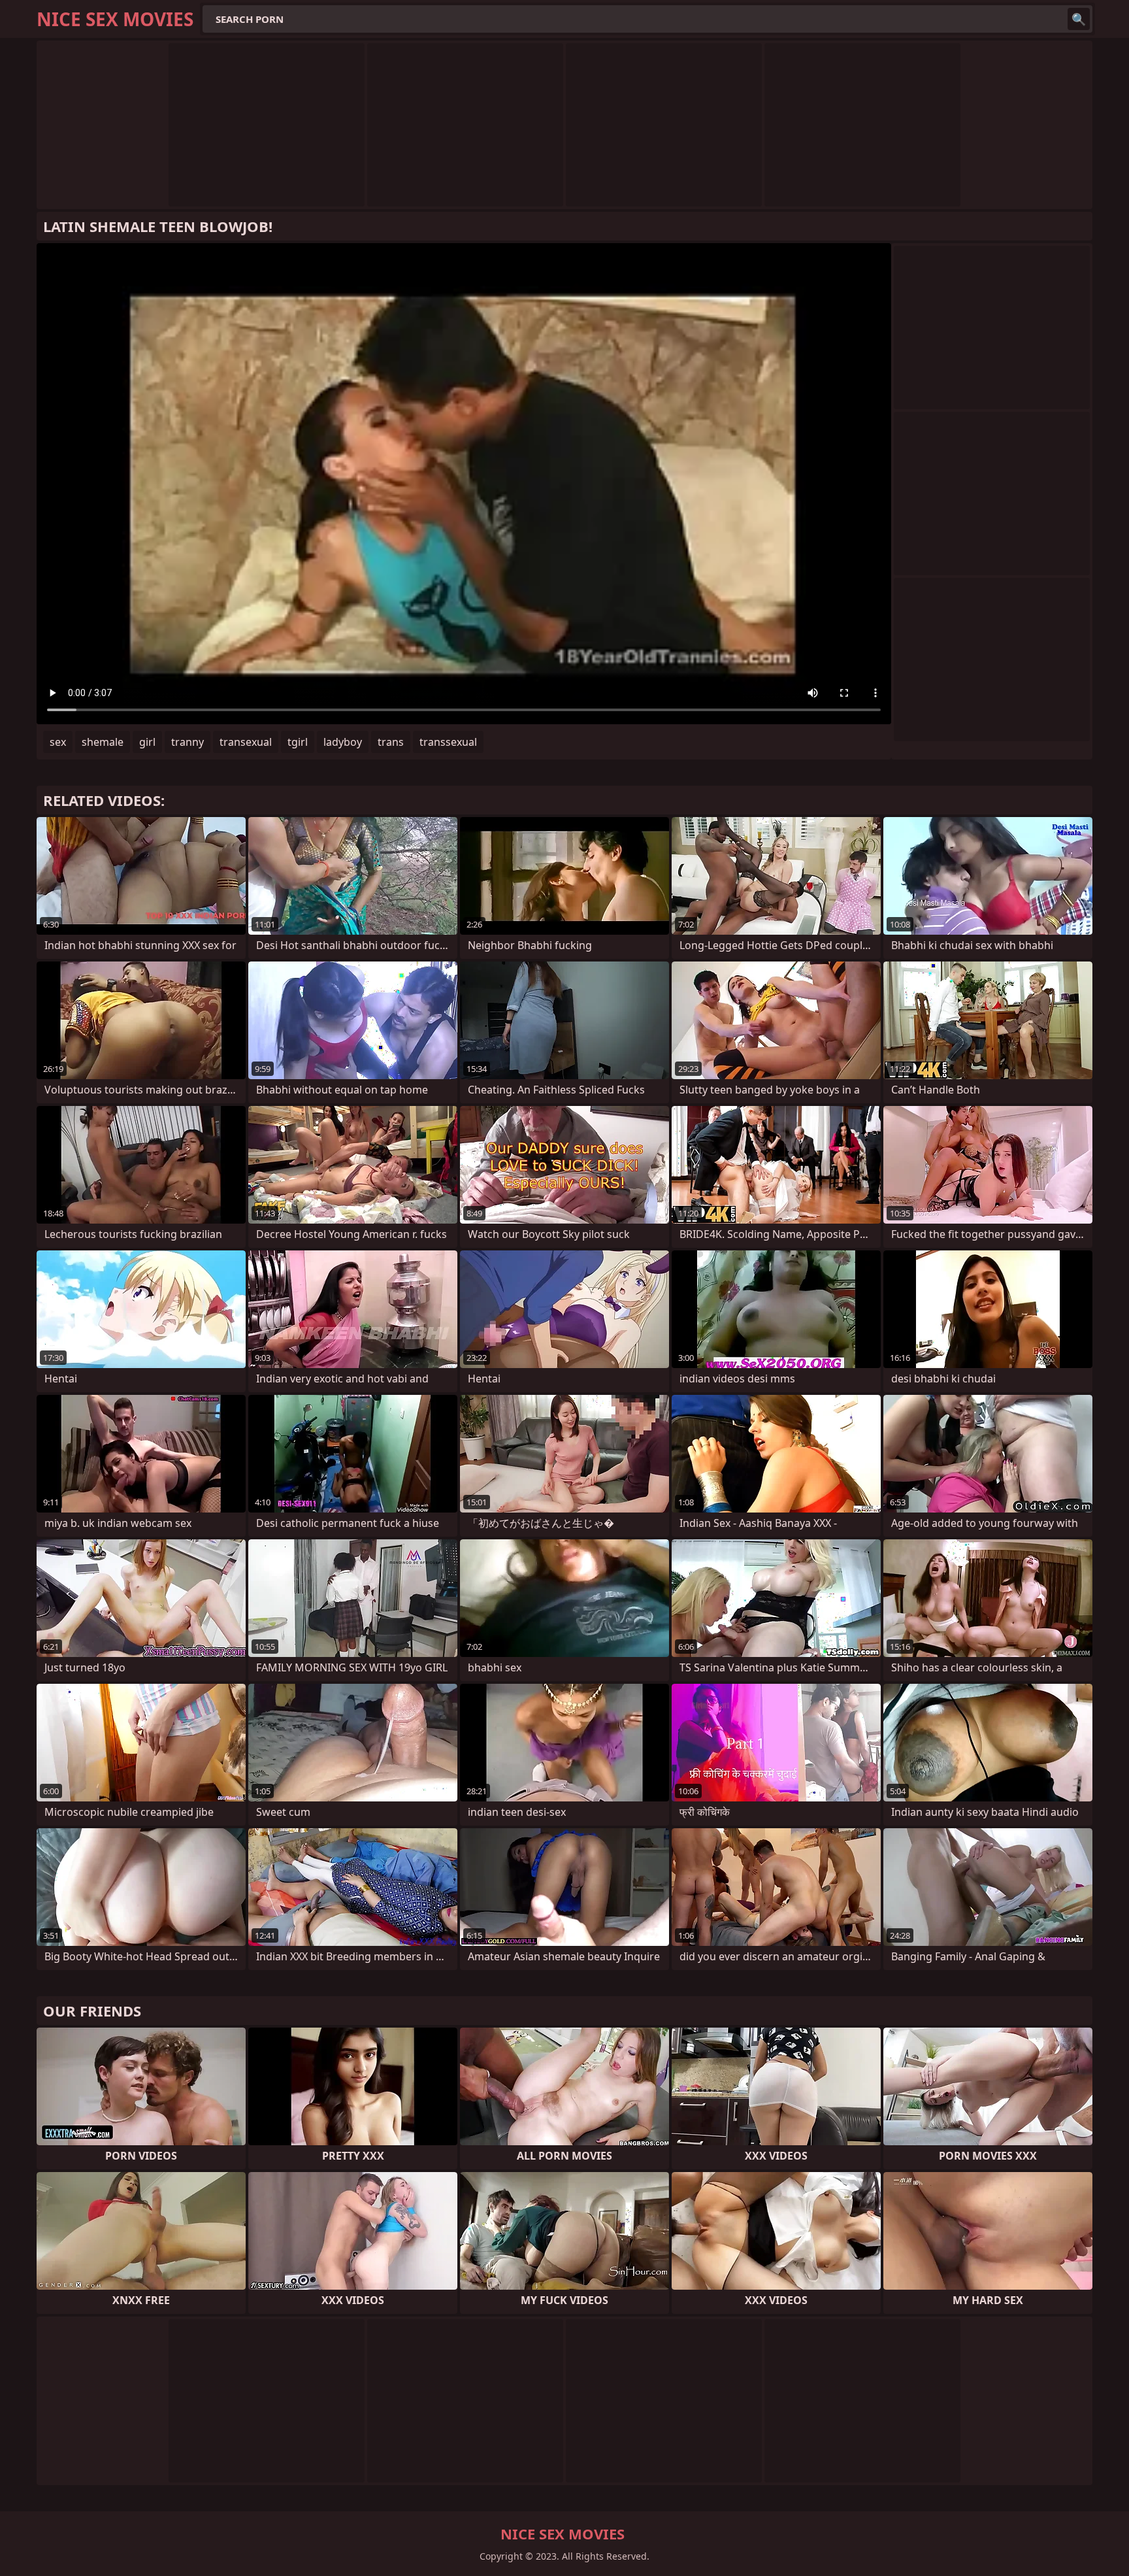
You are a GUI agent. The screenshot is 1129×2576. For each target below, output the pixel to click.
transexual (246, 742)
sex (58, 742)
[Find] (1079, 19)
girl (147, 742)
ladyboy (343, 742)
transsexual (448, 742)
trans (391, 742)
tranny (188, 742)
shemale (103, 742)
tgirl (298, 742)
